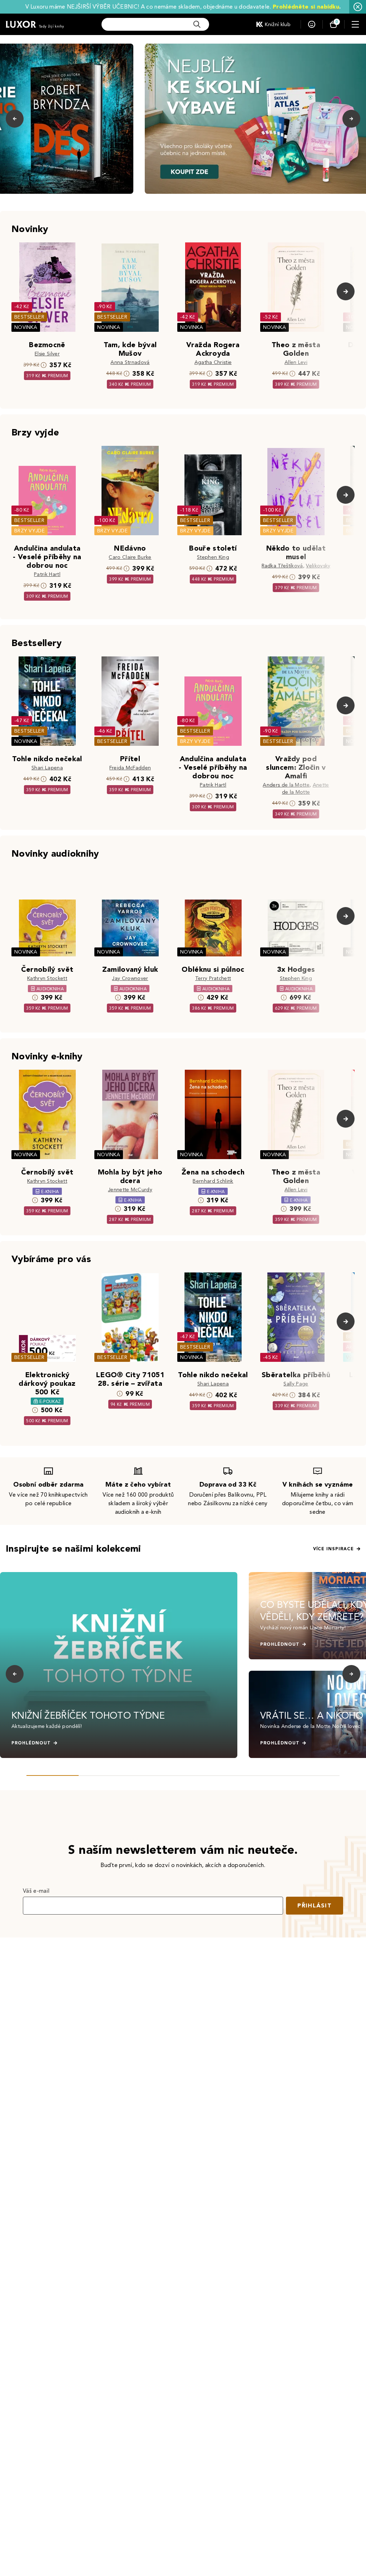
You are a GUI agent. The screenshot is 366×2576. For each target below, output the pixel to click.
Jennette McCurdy (130, 1190)
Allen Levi (296, 362)
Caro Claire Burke (130, 557)
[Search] (197, 24)
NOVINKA (26, 327)
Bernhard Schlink (213, 1181)
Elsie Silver (47, 354)
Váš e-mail (36, 1891)
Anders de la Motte (286, 785)
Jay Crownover (130, 978)
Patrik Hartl (47, 574)
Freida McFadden (130, 768)
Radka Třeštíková (282, 566)
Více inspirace (333, 1549)
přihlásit (315, 1905)
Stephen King (213, 557)
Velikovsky (318, 566)
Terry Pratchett (213, 978)
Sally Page (296, 1384)
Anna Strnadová (130, 362)
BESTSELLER (29, 317)
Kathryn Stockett (47, 978)
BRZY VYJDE (29, 531)
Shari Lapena (47, 768)
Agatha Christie (213, 362)
